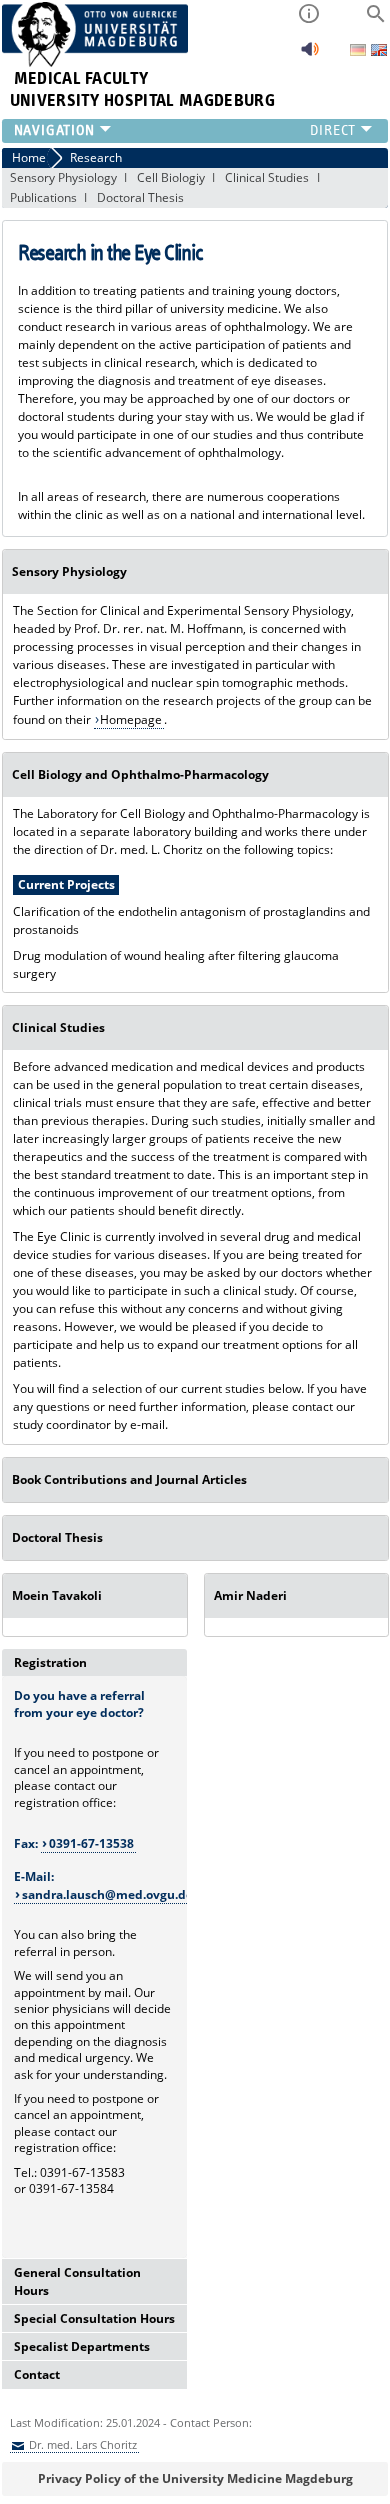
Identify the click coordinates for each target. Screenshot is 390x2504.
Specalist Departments (82, 2346)
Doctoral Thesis (140, 197)
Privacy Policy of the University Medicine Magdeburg (195, 2478)
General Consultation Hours (77, 2281)
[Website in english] (379, 52)
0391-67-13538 (91, 1843)
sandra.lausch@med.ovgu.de (107, 1894)
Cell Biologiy (171, 177)
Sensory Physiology (63, 177)
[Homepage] (95, 62)
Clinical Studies (267, 177)
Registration (50, 1662)
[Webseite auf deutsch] (359, 51)
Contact (37, 2374)
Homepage (131, 719)
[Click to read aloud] (310, 54)
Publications (43, 197)
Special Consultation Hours (94, 2318)
